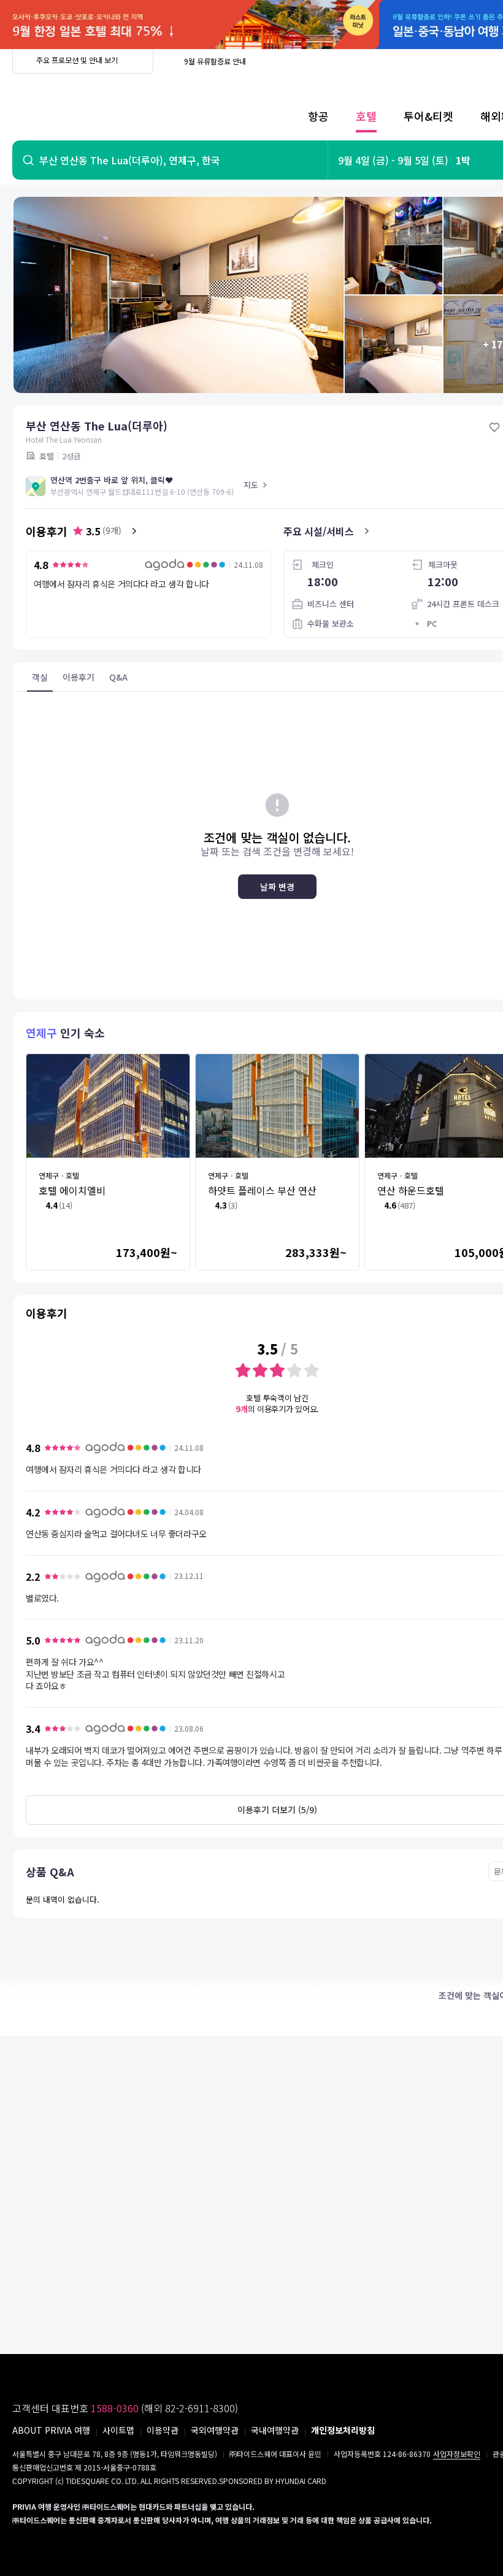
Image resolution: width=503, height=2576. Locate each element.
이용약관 (163, 2430)
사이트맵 (118, 2430)
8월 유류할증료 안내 (215, 61)
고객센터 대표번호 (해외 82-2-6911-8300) (125, 2408)
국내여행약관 (275, 2430)
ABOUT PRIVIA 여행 (51, 2430)
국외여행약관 (215, 2430)
